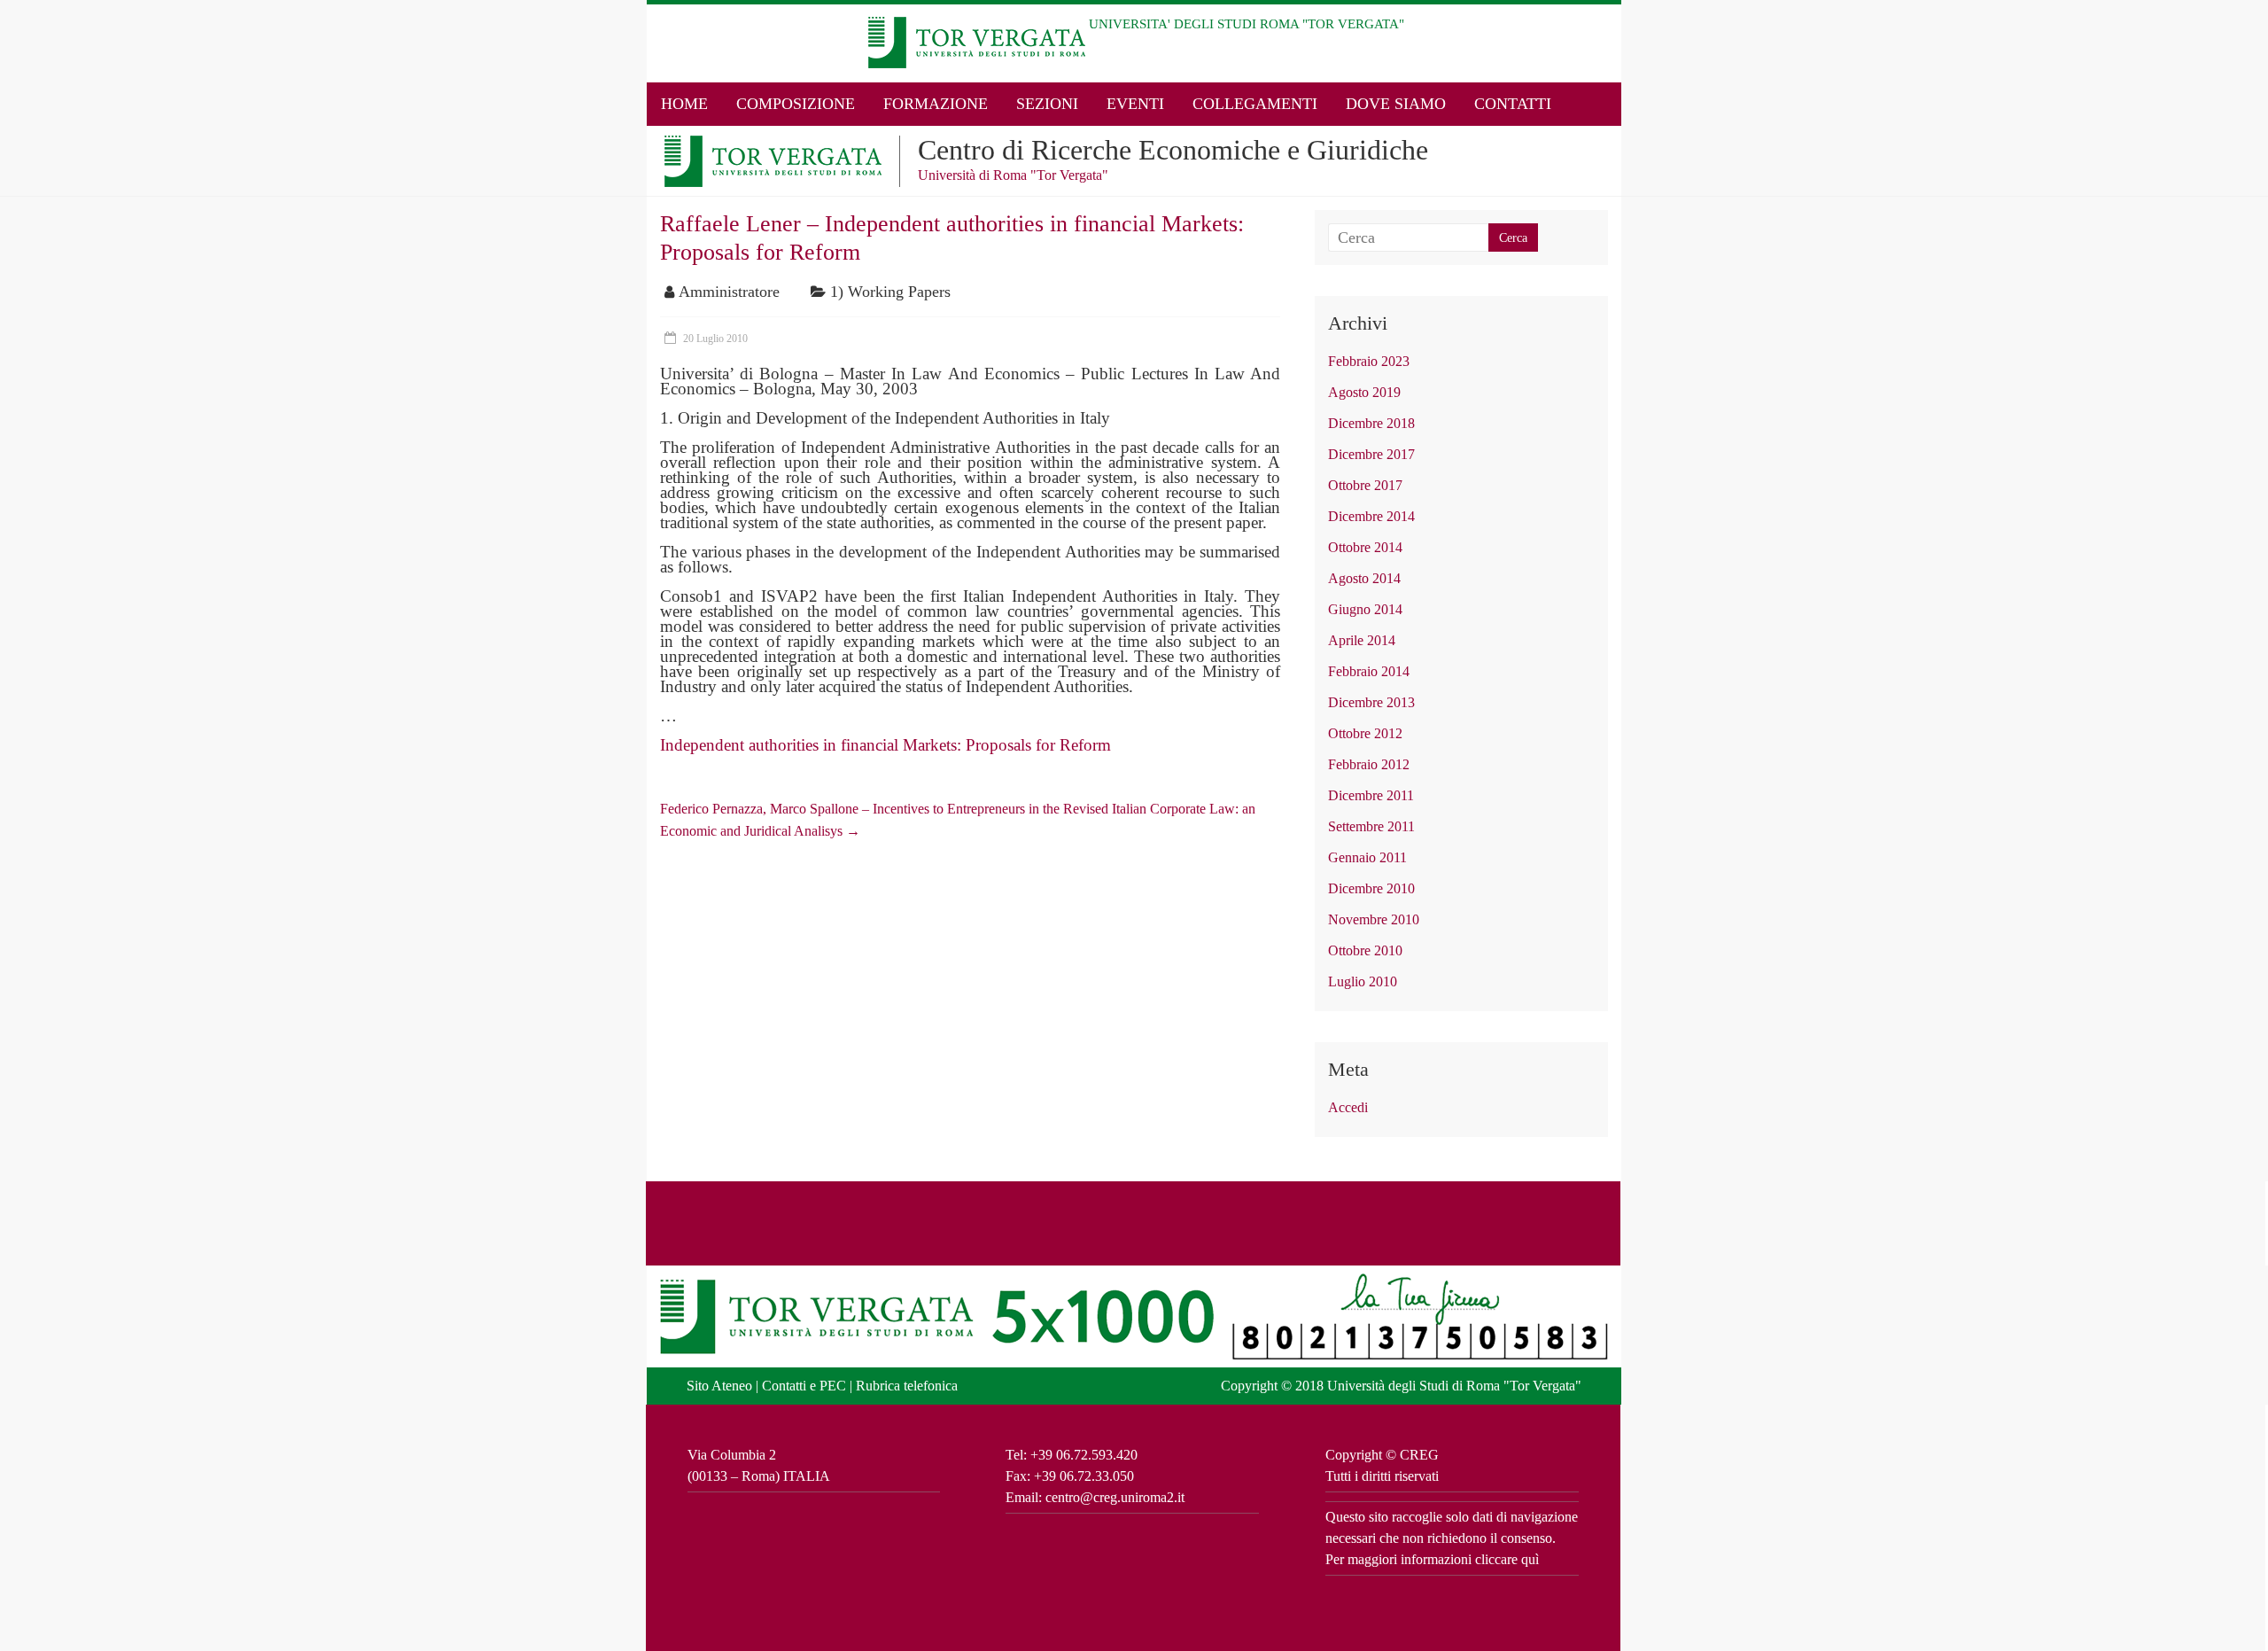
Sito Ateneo (719, 1386)
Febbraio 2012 (1369, 764)
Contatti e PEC (804, 1386)
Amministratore (729, 292)
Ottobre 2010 (1365, 950)
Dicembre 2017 (1371, 454)
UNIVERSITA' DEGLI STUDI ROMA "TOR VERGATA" (1247, 24)
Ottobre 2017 (1365, 485)
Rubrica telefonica (907, 1386)
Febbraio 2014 (1369, 671)
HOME (684, 104)
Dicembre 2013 (1371, 702)
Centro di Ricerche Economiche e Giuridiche (1173, 150)
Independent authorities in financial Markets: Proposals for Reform (885, 745)
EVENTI (1135, 104)
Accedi (1348, 1107)
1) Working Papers (890, 292)
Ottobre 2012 (1365, 733)
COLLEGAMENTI (1255, 104)
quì (1530, 1559)
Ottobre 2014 (1365, 547)
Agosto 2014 (1364, 578)
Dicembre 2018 (1371, 423)
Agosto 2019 (1364, 392)
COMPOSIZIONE (796, 104)
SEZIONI (1047, 104)
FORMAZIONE (936, 104)
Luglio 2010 (1363, 981)
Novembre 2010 (1374, 919)
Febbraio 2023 (1369, 361)
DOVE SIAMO (1396, 104)
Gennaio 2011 (1367, 857)
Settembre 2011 (1371, 826)
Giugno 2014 (1365, 609)
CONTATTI (1513, 104)
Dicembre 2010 (1371, 888)
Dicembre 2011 (1371, 795)
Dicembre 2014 (1371, 516)
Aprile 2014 (1362, 640)
